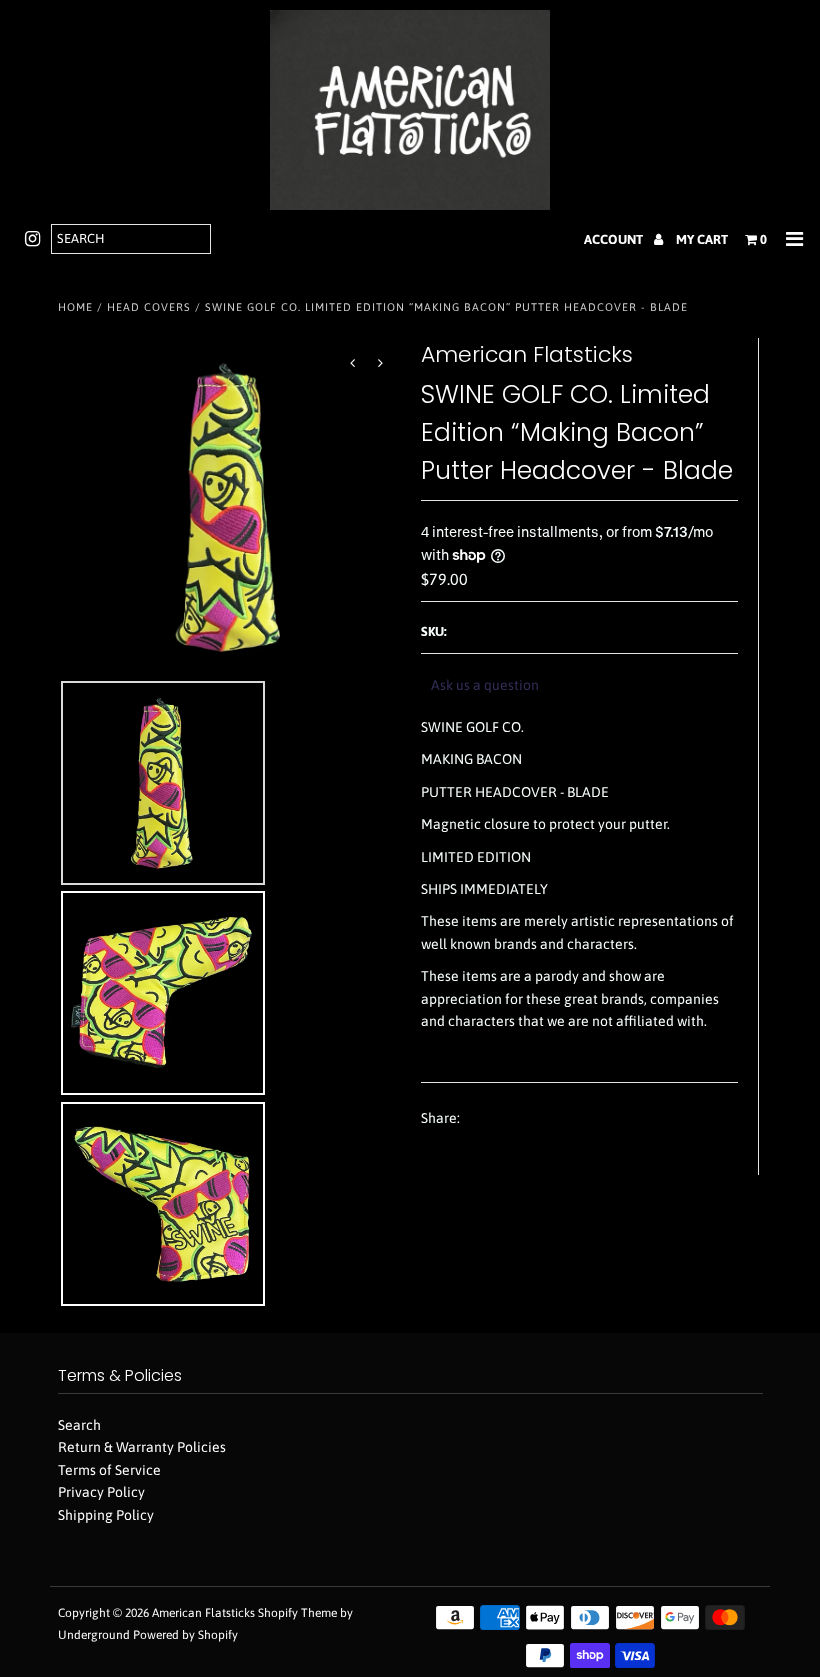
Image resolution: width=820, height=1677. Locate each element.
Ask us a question (485, 685)
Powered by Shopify (185, 1635)
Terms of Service (109, 1470)
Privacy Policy (101, 1492)
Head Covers (149, 307)
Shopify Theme (297, 1613)
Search (79, 1425)
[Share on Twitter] (515, 1119)
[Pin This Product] (553, 1119)
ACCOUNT (615, 239)
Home (75, 307)
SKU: (434, 631)
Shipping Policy (106, 1515)
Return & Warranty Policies (142, 1447)
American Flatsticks (203, 1613)
